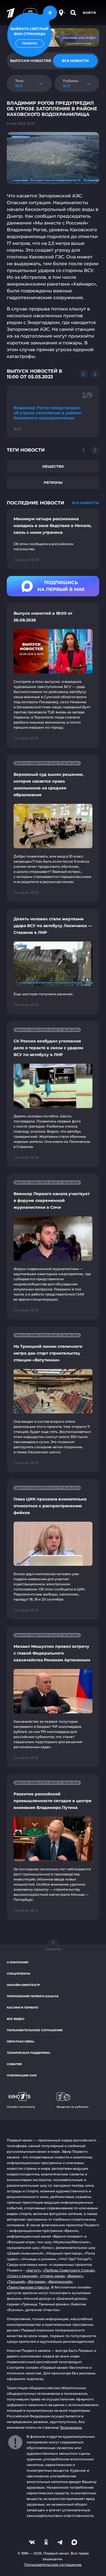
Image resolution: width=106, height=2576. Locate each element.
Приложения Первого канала (33, 1996)
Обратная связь (20, 2041)
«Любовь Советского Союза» (69, 2270)
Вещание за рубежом (73, 2107)
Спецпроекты (19, 1974)
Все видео (16, 2019)
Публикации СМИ (22, 2075)
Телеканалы (71, 2427)
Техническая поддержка (29, 2053)
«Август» (33, 2270)
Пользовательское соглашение (35, 2030)
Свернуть (53, 1949)
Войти (89, 13)
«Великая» (36, 2282)
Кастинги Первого (22, 2008)
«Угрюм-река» (52, 2276)
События (14, 2064)
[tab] (75, 61)
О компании (18, 1962)
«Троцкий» (16, 2282)
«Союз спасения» (22, 2276)
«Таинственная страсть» (28, 2287)
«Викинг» (75, 2276)
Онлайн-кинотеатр (23, 1985)
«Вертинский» (60, 2282)
